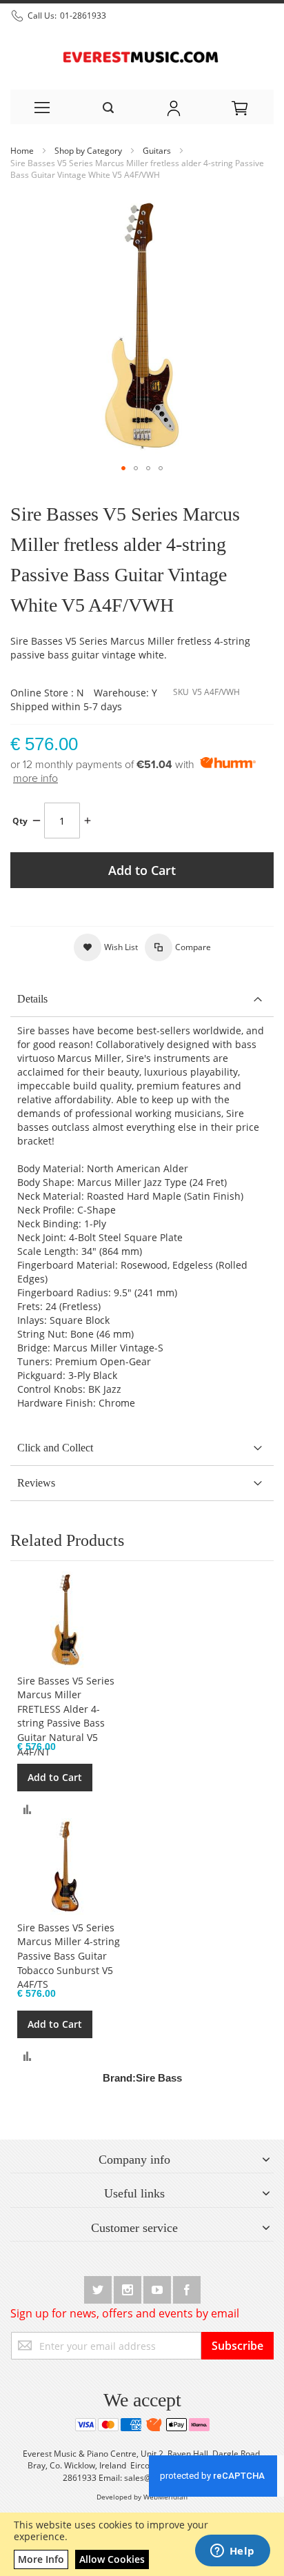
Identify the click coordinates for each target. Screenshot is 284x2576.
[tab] (142, 999)
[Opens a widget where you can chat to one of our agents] (232, 2552)
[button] (123, 468)
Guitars (158, 151)
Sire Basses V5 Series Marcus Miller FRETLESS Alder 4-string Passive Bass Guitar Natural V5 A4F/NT (66, 1716)
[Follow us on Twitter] (99, 2287)
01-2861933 (83, 16)
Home (23, 151)
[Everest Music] (142, 56)
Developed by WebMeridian (142, 2497)
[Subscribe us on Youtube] (158, 2287)
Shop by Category (89, 151)
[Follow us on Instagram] (129, 2287)
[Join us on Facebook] (187, 2287)
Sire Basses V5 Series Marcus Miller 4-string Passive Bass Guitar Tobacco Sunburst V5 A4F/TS (69, 1956)
